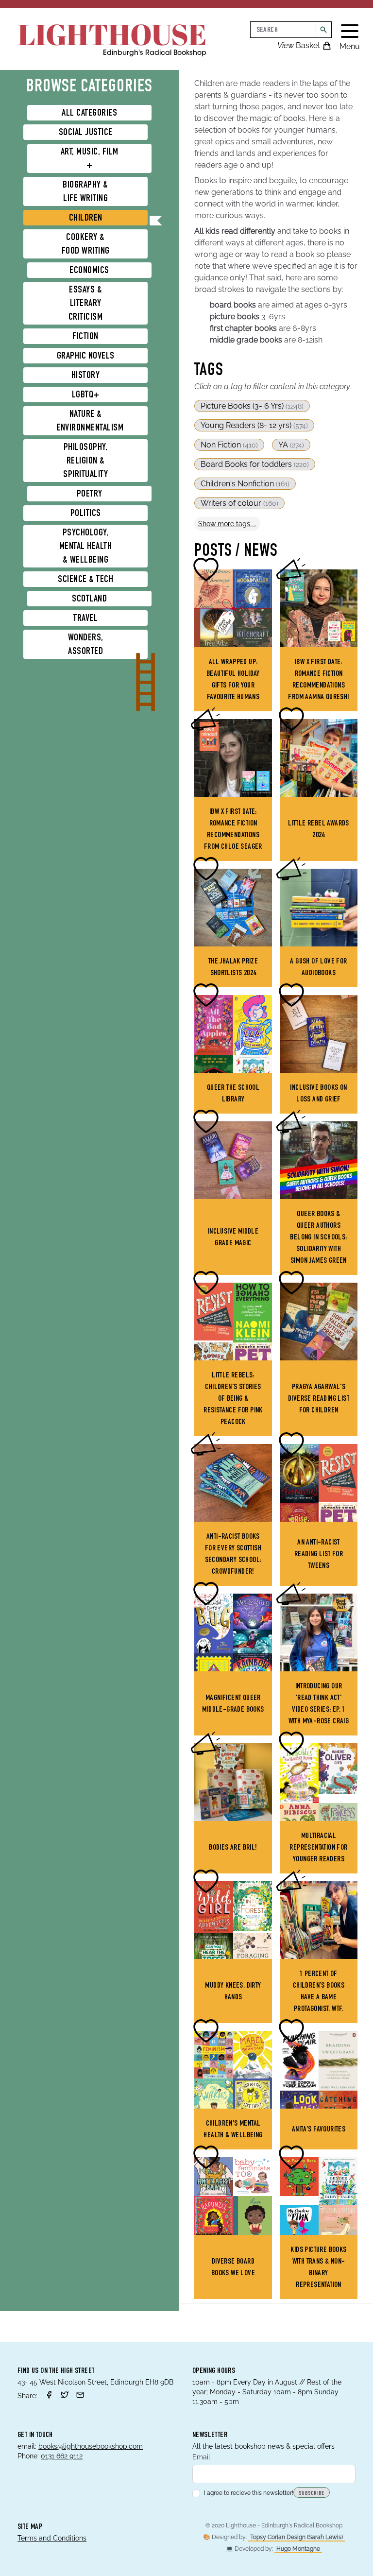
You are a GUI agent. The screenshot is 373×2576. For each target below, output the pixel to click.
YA (291, 445)
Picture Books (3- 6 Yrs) (252, 406)
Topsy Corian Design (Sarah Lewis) (297, 2537)
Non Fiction (229, 445)
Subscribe (312, 2493)
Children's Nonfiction (245, 484)
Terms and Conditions (52, 2538)
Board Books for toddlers (255, 464)
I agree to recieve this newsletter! (249, 2493)
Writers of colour (239, 503)
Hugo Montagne (298, 2549)
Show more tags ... (227, 524)
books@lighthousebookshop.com (91, 2446)
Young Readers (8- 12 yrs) (254, 425)
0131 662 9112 (62, 2456)
